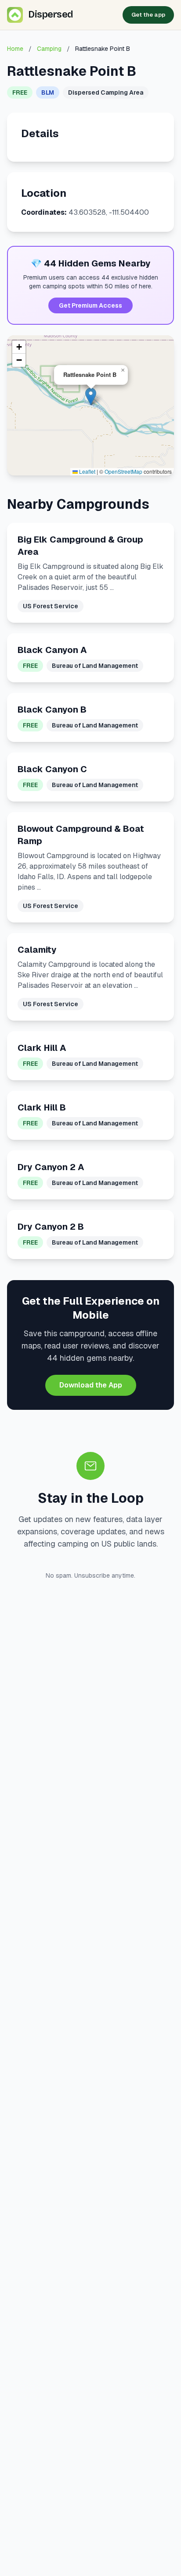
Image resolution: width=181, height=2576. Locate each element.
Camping (49, 49)
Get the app (148, 15)
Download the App (91, 1385)
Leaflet (87, 471)
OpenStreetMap (123, 471)
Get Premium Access (90, 305)
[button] (91, 396)
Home (15, 49)
